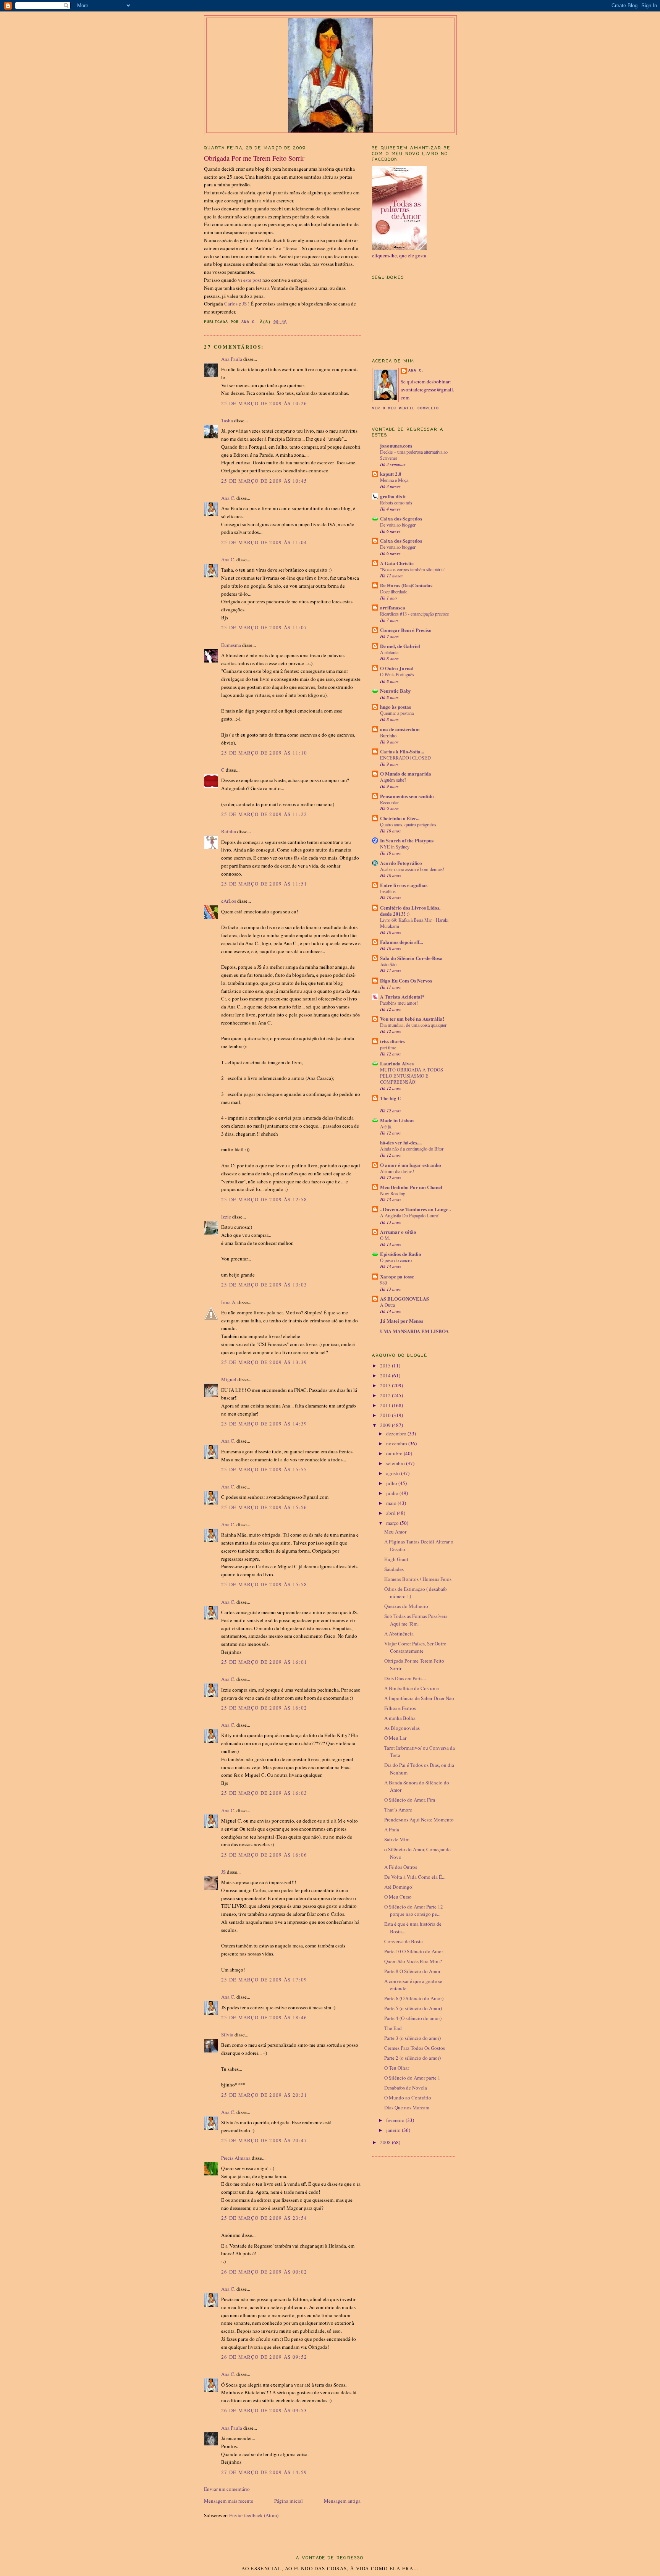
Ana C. (228, 498)
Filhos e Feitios (400, 1708)
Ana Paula (232, 359)
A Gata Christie (397, 563)
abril (391, 1513)
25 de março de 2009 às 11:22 (264, 814)
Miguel (229, 1379)
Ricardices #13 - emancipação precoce (414, 614)
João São (388, 964)
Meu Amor (395, 1532)
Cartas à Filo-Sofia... (402, 751)
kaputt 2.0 (391, 474)
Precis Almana (236, 2158)
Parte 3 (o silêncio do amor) (412, 2038)
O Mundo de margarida (406, 773)
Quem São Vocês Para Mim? (413, 1961)
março (393, 1523)
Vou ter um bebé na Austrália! (412, 1019)
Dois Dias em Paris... (405, 1678)
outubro (395, 1453)
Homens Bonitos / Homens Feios (418, 1579)
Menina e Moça (394, 480)
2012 (386, 1395)
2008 (386, 2142)
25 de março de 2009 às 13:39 (264, 1362)
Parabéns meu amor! (399, 1003)
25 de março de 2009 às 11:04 (264, 542)
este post (253, 280)
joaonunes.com (396, 445)
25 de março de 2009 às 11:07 (264, 627)
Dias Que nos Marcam (407, 2107)
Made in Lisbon (397, 1120)
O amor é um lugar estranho (411, 1165)
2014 (386, 1375)
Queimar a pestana (397, 713)
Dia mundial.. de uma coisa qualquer (413, 1025)
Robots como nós (396, 503)
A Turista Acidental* (402, 996)
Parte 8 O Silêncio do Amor (412, 1971)
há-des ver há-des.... (401, 1142)
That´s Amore (398, 1810)
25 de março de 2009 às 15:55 (264, 1469)
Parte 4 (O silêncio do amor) (413, 2018)
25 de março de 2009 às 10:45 (264, 481)
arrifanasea (393, 607)
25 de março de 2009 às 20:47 (264, 2140)
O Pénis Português (397, 674)
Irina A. (229, 1302)
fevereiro (396, 2120)
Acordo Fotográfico (401, 863)
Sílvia (227, 2035)
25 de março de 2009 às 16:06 (264, 1855)
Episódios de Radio (401, 1254)
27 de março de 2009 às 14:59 (264, 2472)
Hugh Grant (396, 1559)
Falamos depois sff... (401, 942)
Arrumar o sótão (398, 1232)
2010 (386, 1415)
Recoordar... (391, 802)
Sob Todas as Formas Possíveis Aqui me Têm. (416, 1620)
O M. (385, 1238)
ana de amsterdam (400, 729)
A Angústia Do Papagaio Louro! (410, 1215)
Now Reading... (394, 1193)
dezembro (397, 1433)
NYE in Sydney (395, 847)
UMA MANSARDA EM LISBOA (414, 1331)
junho (393, 1493)
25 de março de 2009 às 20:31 (264, 2095)
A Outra (387, 1305)
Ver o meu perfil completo (405, 408)
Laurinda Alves (397, 1063)
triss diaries (393, 1041)
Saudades (394, 1569)
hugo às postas (396, 707)
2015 (386, 1366)
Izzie (226, 1217)
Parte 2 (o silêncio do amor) (412, 2058)
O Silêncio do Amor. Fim (410, 1800)
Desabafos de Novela (406, 2088)
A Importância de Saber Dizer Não (419, 1698)
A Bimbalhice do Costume (412, 1688)
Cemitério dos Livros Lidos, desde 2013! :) (410, 911)
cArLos (229, 901)
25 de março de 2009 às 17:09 (264, 1980)
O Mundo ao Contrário (408, 2098)
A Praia (392, 1829)
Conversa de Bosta (404, 1941)
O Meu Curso (398, 1897)
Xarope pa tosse (397, 1276)
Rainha (229, 831)
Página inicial (289, 2501)
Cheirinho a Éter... (400, 818)
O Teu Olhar (397, 2068)
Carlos (231, 304)
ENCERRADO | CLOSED (405, 758)
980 (383, 1283)
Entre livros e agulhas (404, 885)
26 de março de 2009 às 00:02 (264, 2272)
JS (245, 304)
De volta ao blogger (398, 525)
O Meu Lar (395, 1738)
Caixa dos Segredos (401, 518)
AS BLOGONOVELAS (404, 1299)
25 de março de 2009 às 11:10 (264, 753)
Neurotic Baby (396, 691)
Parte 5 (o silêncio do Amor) (413, 2008)
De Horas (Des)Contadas (406, 585)
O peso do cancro (396, 1260)
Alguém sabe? (393, 780)
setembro (396, 1463)
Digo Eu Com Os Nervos (406, 980)
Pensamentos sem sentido (407, 796)
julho (392, 1483)
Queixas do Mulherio (406, 1606)
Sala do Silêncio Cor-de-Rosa (411, 958)
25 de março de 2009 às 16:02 (264, 1708)
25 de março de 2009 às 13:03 (264, 1285)
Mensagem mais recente (229, 2501)
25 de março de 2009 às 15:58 (264, 1584)
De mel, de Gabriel (400, 646)
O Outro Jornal (397, 668)
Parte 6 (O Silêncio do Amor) (414, 1998)
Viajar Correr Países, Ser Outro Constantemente (415, 1647)
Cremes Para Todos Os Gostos (415, 2048)
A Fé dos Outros (401, 1867)
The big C (391, 1098)
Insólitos (388, 891)
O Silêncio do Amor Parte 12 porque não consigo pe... (414, 1910)
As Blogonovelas (402, 1728)
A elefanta (389, 652)
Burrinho (388, 735)
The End (393, 2028)
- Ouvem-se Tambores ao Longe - (416, 1209)
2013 (386, 1385)
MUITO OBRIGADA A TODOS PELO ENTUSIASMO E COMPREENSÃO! (412, 1076)
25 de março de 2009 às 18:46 (264, 2017)
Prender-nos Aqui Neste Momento (419, 1820)
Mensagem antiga (342, 2501)
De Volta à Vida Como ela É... (415, 1877)
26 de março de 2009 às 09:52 (264, 2357)
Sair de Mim (397, 1839)
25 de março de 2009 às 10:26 (264, 403)
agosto (394, 1473)
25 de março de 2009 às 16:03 (264, 1793)
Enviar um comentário (227, 2489)
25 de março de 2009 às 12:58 (264, 1199)
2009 (386, 1425)
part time (388, 1047)
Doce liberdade (394, 591)
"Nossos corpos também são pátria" (413, 569)
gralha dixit (393, 496)
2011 (386, 1405)
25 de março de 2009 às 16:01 (264, 1662)
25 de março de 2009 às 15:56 (264, 1507)
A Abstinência (399, 1634)
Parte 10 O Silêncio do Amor (414, 1951)
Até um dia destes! (397, 1171)
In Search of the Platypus (407, 840)
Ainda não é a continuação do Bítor (412, 1149)
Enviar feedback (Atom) (254, 2515)
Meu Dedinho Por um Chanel (411, 1187)
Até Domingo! (399, 1887)
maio (392, 1503)
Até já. (386, 1126)
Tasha (227, 420)
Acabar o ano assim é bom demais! (412, 869)
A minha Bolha (400, 1718)
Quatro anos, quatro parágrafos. (409, 824)
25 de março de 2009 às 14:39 (264, 1424)
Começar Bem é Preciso (406, 630)
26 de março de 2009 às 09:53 (264, 2410)
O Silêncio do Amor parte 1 (412, 2078)
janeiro (394, 2130)
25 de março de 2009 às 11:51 (264, 884)
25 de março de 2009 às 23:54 (264, 2218)
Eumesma (231, 645)
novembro (397, 1443)
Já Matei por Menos (402, 1321)
